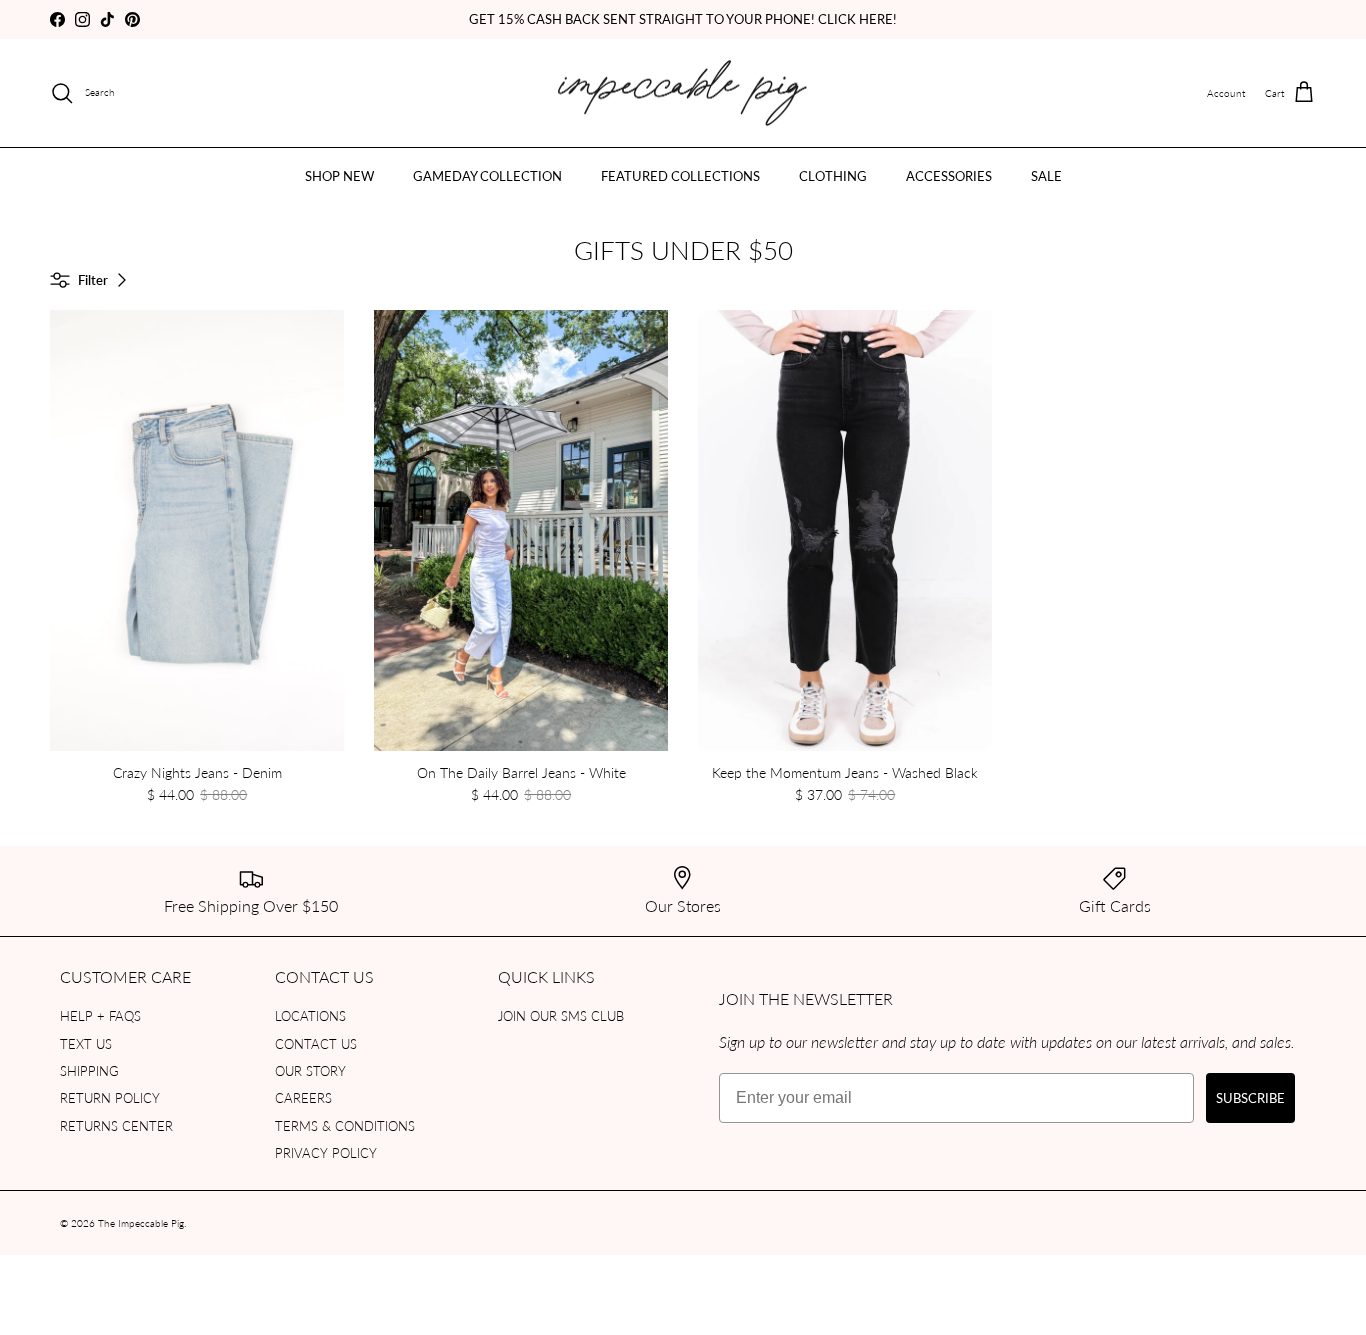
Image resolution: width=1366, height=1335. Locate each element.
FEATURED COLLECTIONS (680, 175)
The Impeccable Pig (141, 1223)
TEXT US (86, 1043)
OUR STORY (310, 1070)
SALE (1046, 175)
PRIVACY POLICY (326, 1152)
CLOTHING (833, 175)
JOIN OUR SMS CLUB (561, 1015)
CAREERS (303, 1097)
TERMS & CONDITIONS (345, 1125)
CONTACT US (316, 1043)
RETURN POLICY (110, 1097)
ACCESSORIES (949, 175)
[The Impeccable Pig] (683, 93)
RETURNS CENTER (116, 1125)
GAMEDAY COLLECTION (487, 175)
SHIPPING (89, 1070)
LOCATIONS (310, 1015)
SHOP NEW (339, 175)
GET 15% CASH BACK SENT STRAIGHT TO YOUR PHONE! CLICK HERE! (683, 18)
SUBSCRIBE (1250, 1097)
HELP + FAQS (100, 1015)
